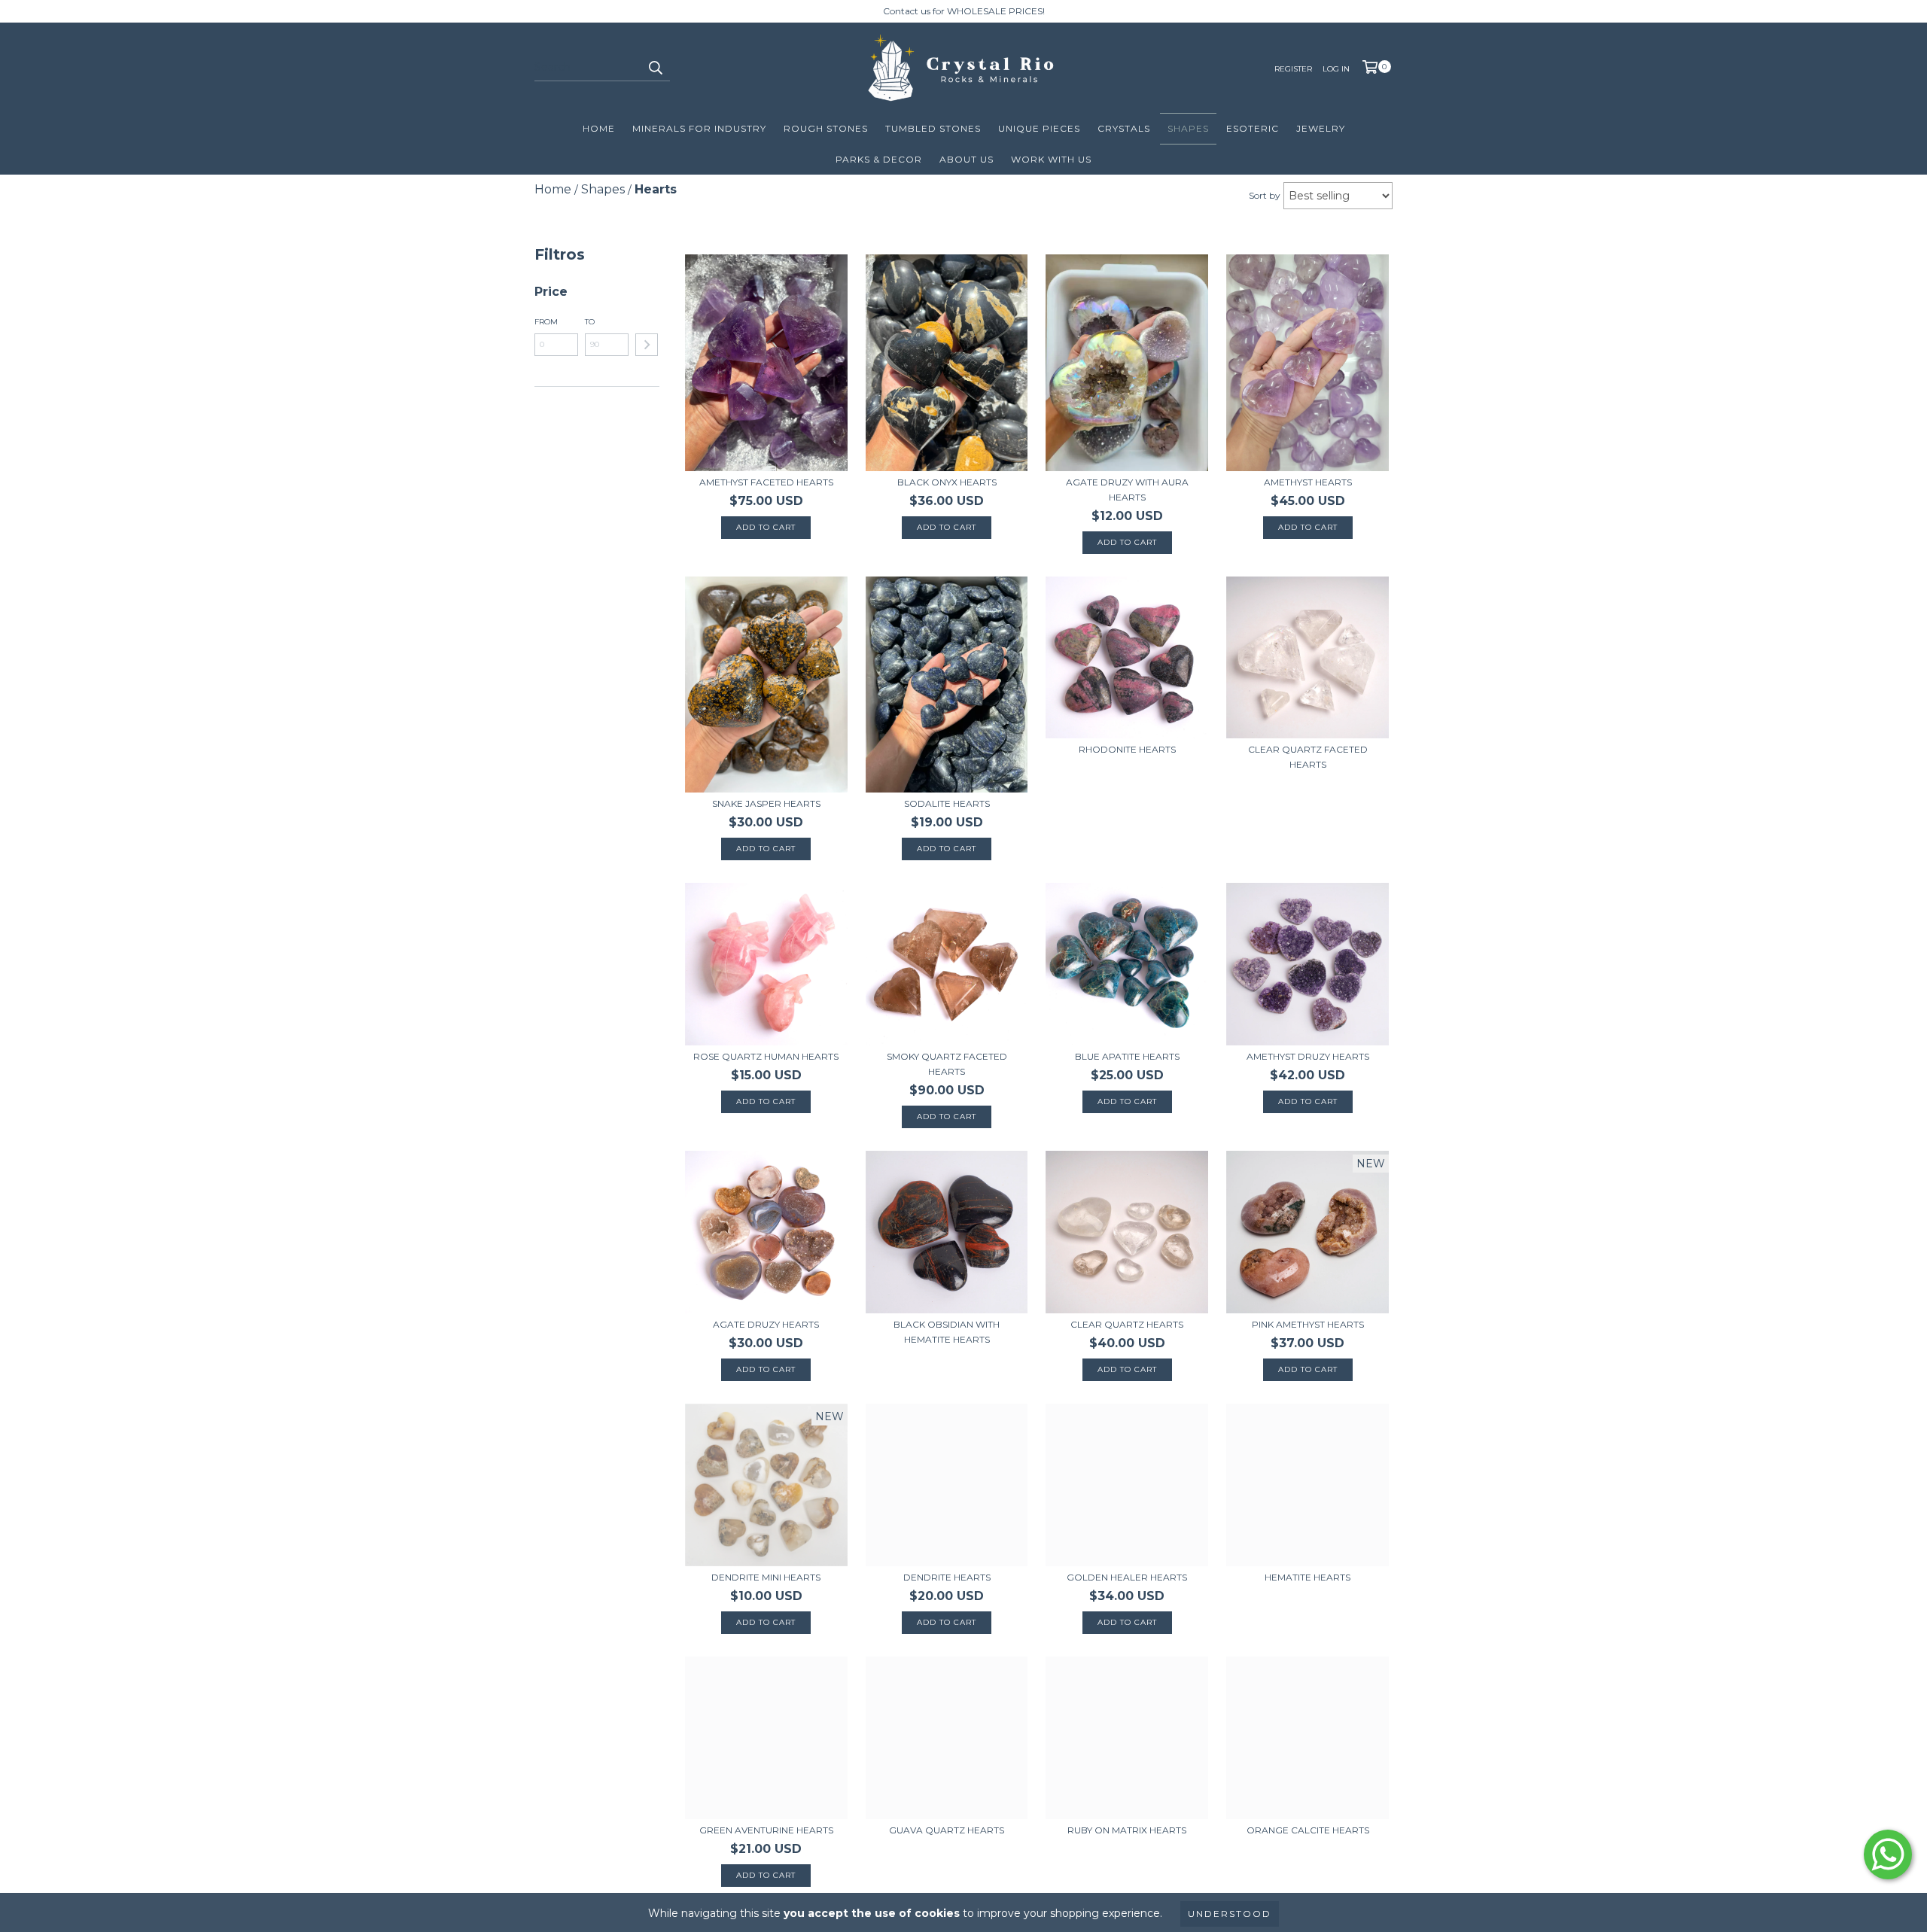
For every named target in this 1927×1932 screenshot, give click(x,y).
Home (599, 128)
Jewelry (1321, 128)
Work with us (1051, 159)
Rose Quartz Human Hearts (766, 1056)
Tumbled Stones (933, 128)
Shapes (1188, 128)
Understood (1230, 1914)
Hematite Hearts (1307, 1577)
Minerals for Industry (699, 128)
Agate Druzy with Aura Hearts (1127, 490)
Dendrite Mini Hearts (766, 1577)
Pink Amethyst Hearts (1308, 1324)
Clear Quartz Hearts (1127, 1324)
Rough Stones (826, 128)
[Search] (655, 68)
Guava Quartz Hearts (947, 1830)
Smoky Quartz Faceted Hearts (947, 1064)
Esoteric (1253, 128)
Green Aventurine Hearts (766, 1830)
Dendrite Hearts (947, 1577)
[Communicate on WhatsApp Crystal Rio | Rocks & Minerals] (1888, 1854)
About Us (967, 159)
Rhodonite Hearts (1127, 749)
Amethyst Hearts (1308, 482)
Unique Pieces (1039, 128)
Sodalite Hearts (947, 803)
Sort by (1265, 195)
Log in (1336, 69)
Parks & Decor (879, 159)
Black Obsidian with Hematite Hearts (947, 1332)
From (546, 322)
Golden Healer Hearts (1127, 1577)
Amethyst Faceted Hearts (766, 482)
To (590, 322)
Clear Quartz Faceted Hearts (1308, 757)
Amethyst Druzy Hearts (1308, 1056)
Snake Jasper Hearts (766, 803)
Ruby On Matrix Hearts (1127, 1830)
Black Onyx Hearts (947, 482)
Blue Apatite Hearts (1127, 1056)
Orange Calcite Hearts (1308, 1830)
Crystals (1124, 128)
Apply (647, 345)
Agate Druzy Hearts (766, 1324)
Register (1293, 69)
